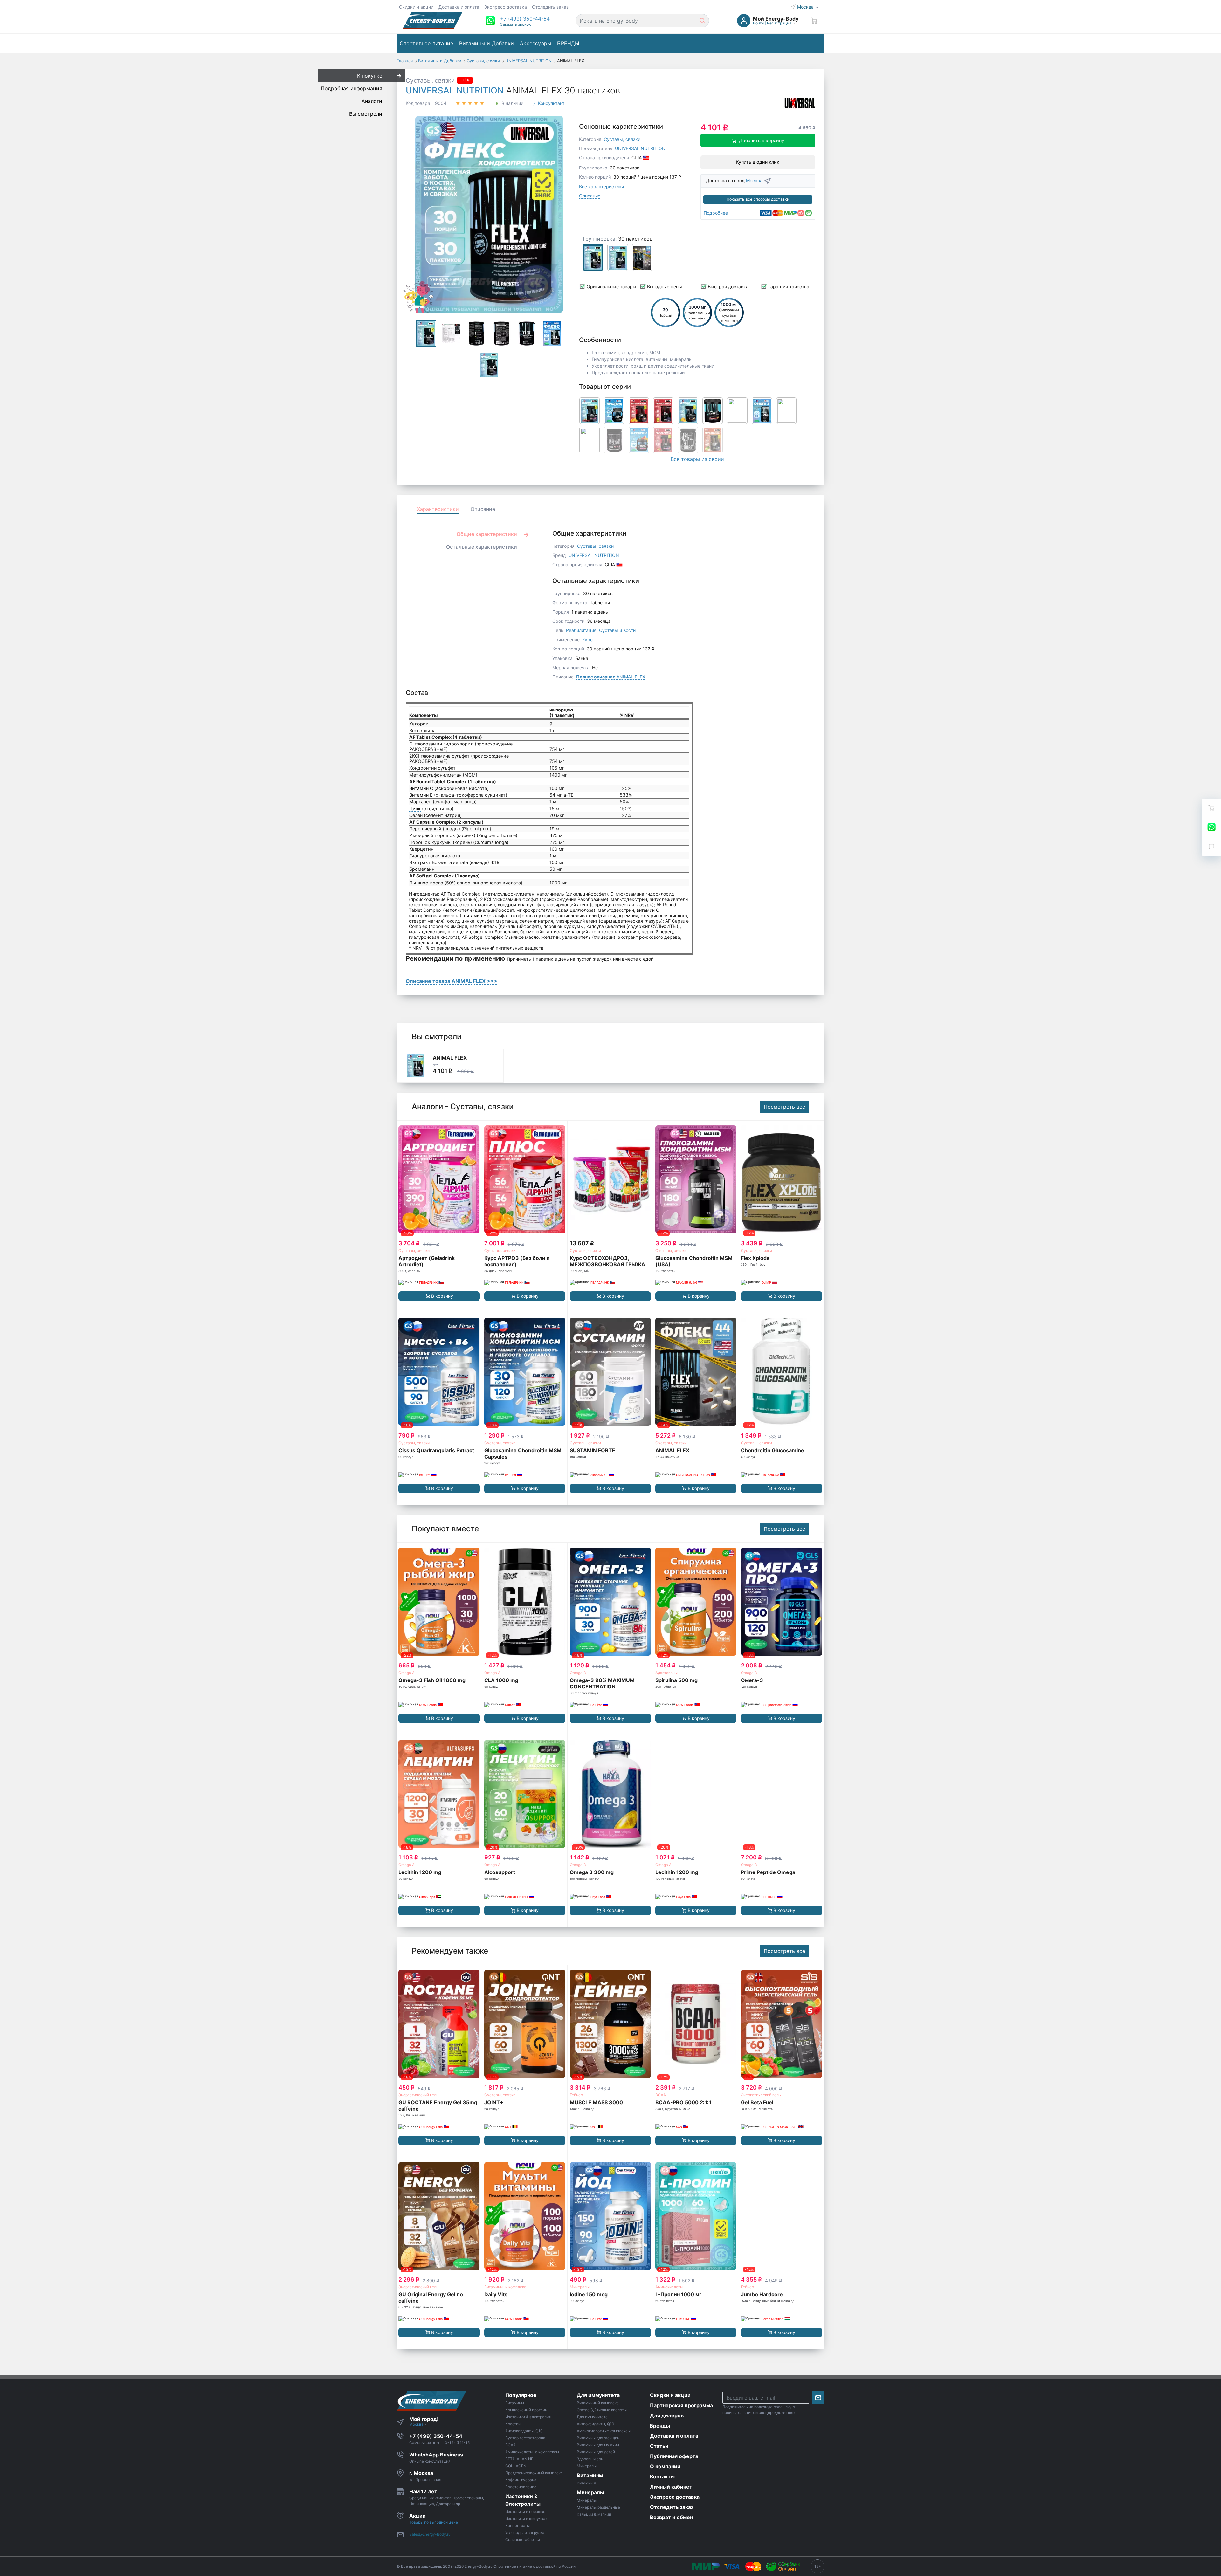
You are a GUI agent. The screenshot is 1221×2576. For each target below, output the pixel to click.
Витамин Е (421, 795)
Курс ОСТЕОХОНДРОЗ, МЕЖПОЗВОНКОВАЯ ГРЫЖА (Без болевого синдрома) (607, 1264)
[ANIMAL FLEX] (416, 1066)
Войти (758, 23)
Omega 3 (407, 1673)
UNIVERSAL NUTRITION (455, 90)
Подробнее (716, 213)
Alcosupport (500, 1872)
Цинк (415, 809)
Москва (806, 7)
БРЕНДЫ (568, 43)
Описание (590, 196)
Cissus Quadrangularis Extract (436, 1450)
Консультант (551, 103)
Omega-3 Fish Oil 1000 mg (432, 1680)
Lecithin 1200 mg (420, 1872)
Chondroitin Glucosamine (773, 1450)
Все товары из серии (697, 459)
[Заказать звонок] (1211, 846)
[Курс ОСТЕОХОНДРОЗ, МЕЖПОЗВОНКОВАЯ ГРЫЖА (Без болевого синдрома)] (610, 1180)
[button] (525, 19)
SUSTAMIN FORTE (593, 1450)
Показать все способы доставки (758, 199)
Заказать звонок (515, 24)
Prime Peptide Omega (768, 1872)
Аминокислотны (670, 2287)
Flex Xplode (755, 1258)
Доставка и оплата (459, 7)
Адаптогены (666, 1673)
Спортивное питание (427, 43)
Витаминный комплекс (505, 2287)
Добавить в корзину (762, 140)
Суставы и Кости (617, 630)
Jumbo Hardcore (762, 2294)
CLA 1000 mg (501, 1680)
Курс (587, 639)
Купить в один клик (758, 162)
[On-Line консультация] (1211, 827)
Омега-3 (752, 1680)
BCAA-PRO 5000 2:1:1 (683, 2102)
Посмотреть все (784, 1107)
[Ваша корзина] (814, 21)
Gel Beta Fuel (757, 2102)
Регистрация (779, 23)
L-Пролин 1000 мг (678, 2294)
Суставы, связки (430, 80)
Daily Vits (496, 2294)
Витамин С (421, 788)
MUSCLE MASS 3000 (596, 2102)
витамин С (648, 910)
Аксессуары (535, 43)
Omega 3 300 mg (592, 1872)
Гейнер (576, 2095)
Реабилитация (581, 630)
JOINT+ (494, 2102)
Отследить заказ (550, 7)
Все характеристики (601, 186)
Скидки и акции (416, 7)
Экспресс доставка (506, 7)
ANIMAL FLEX (611, 677)
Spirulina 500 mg (676, 1680)
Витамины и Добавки (486, 43)
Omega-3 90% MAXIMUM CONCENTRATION (602, 1683)
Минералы (580, 2287)
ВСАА (661, 2095)
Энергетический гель (418, 2095)
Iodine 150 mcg (589, 2294)
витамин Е (475, 915)
